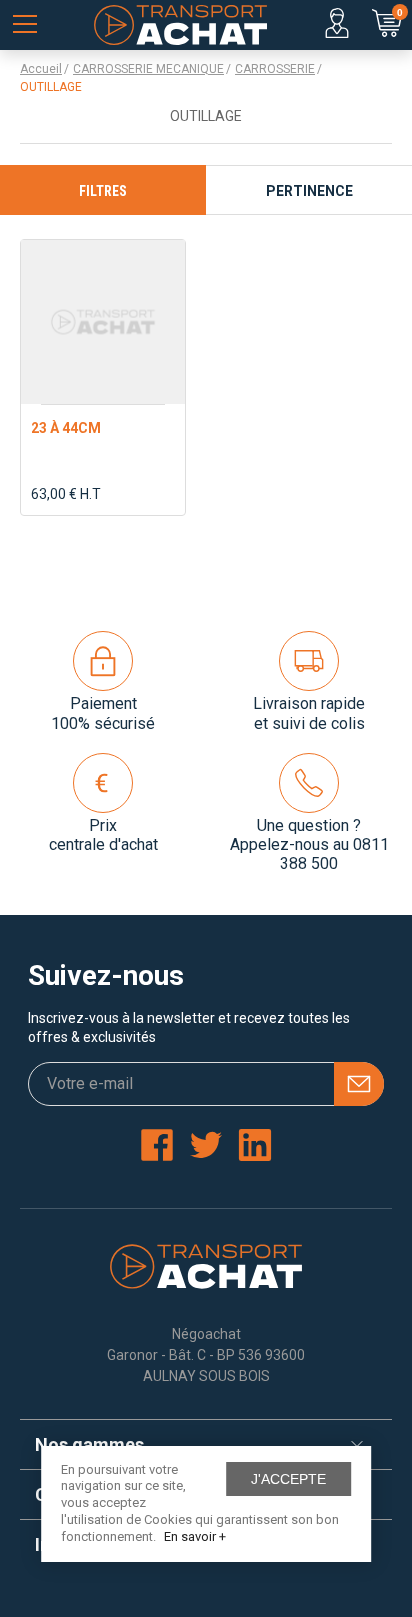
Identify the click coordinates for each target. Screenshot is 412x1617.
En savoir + (195, 1536)
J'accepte (288, 1479)
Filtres (103, 191)
